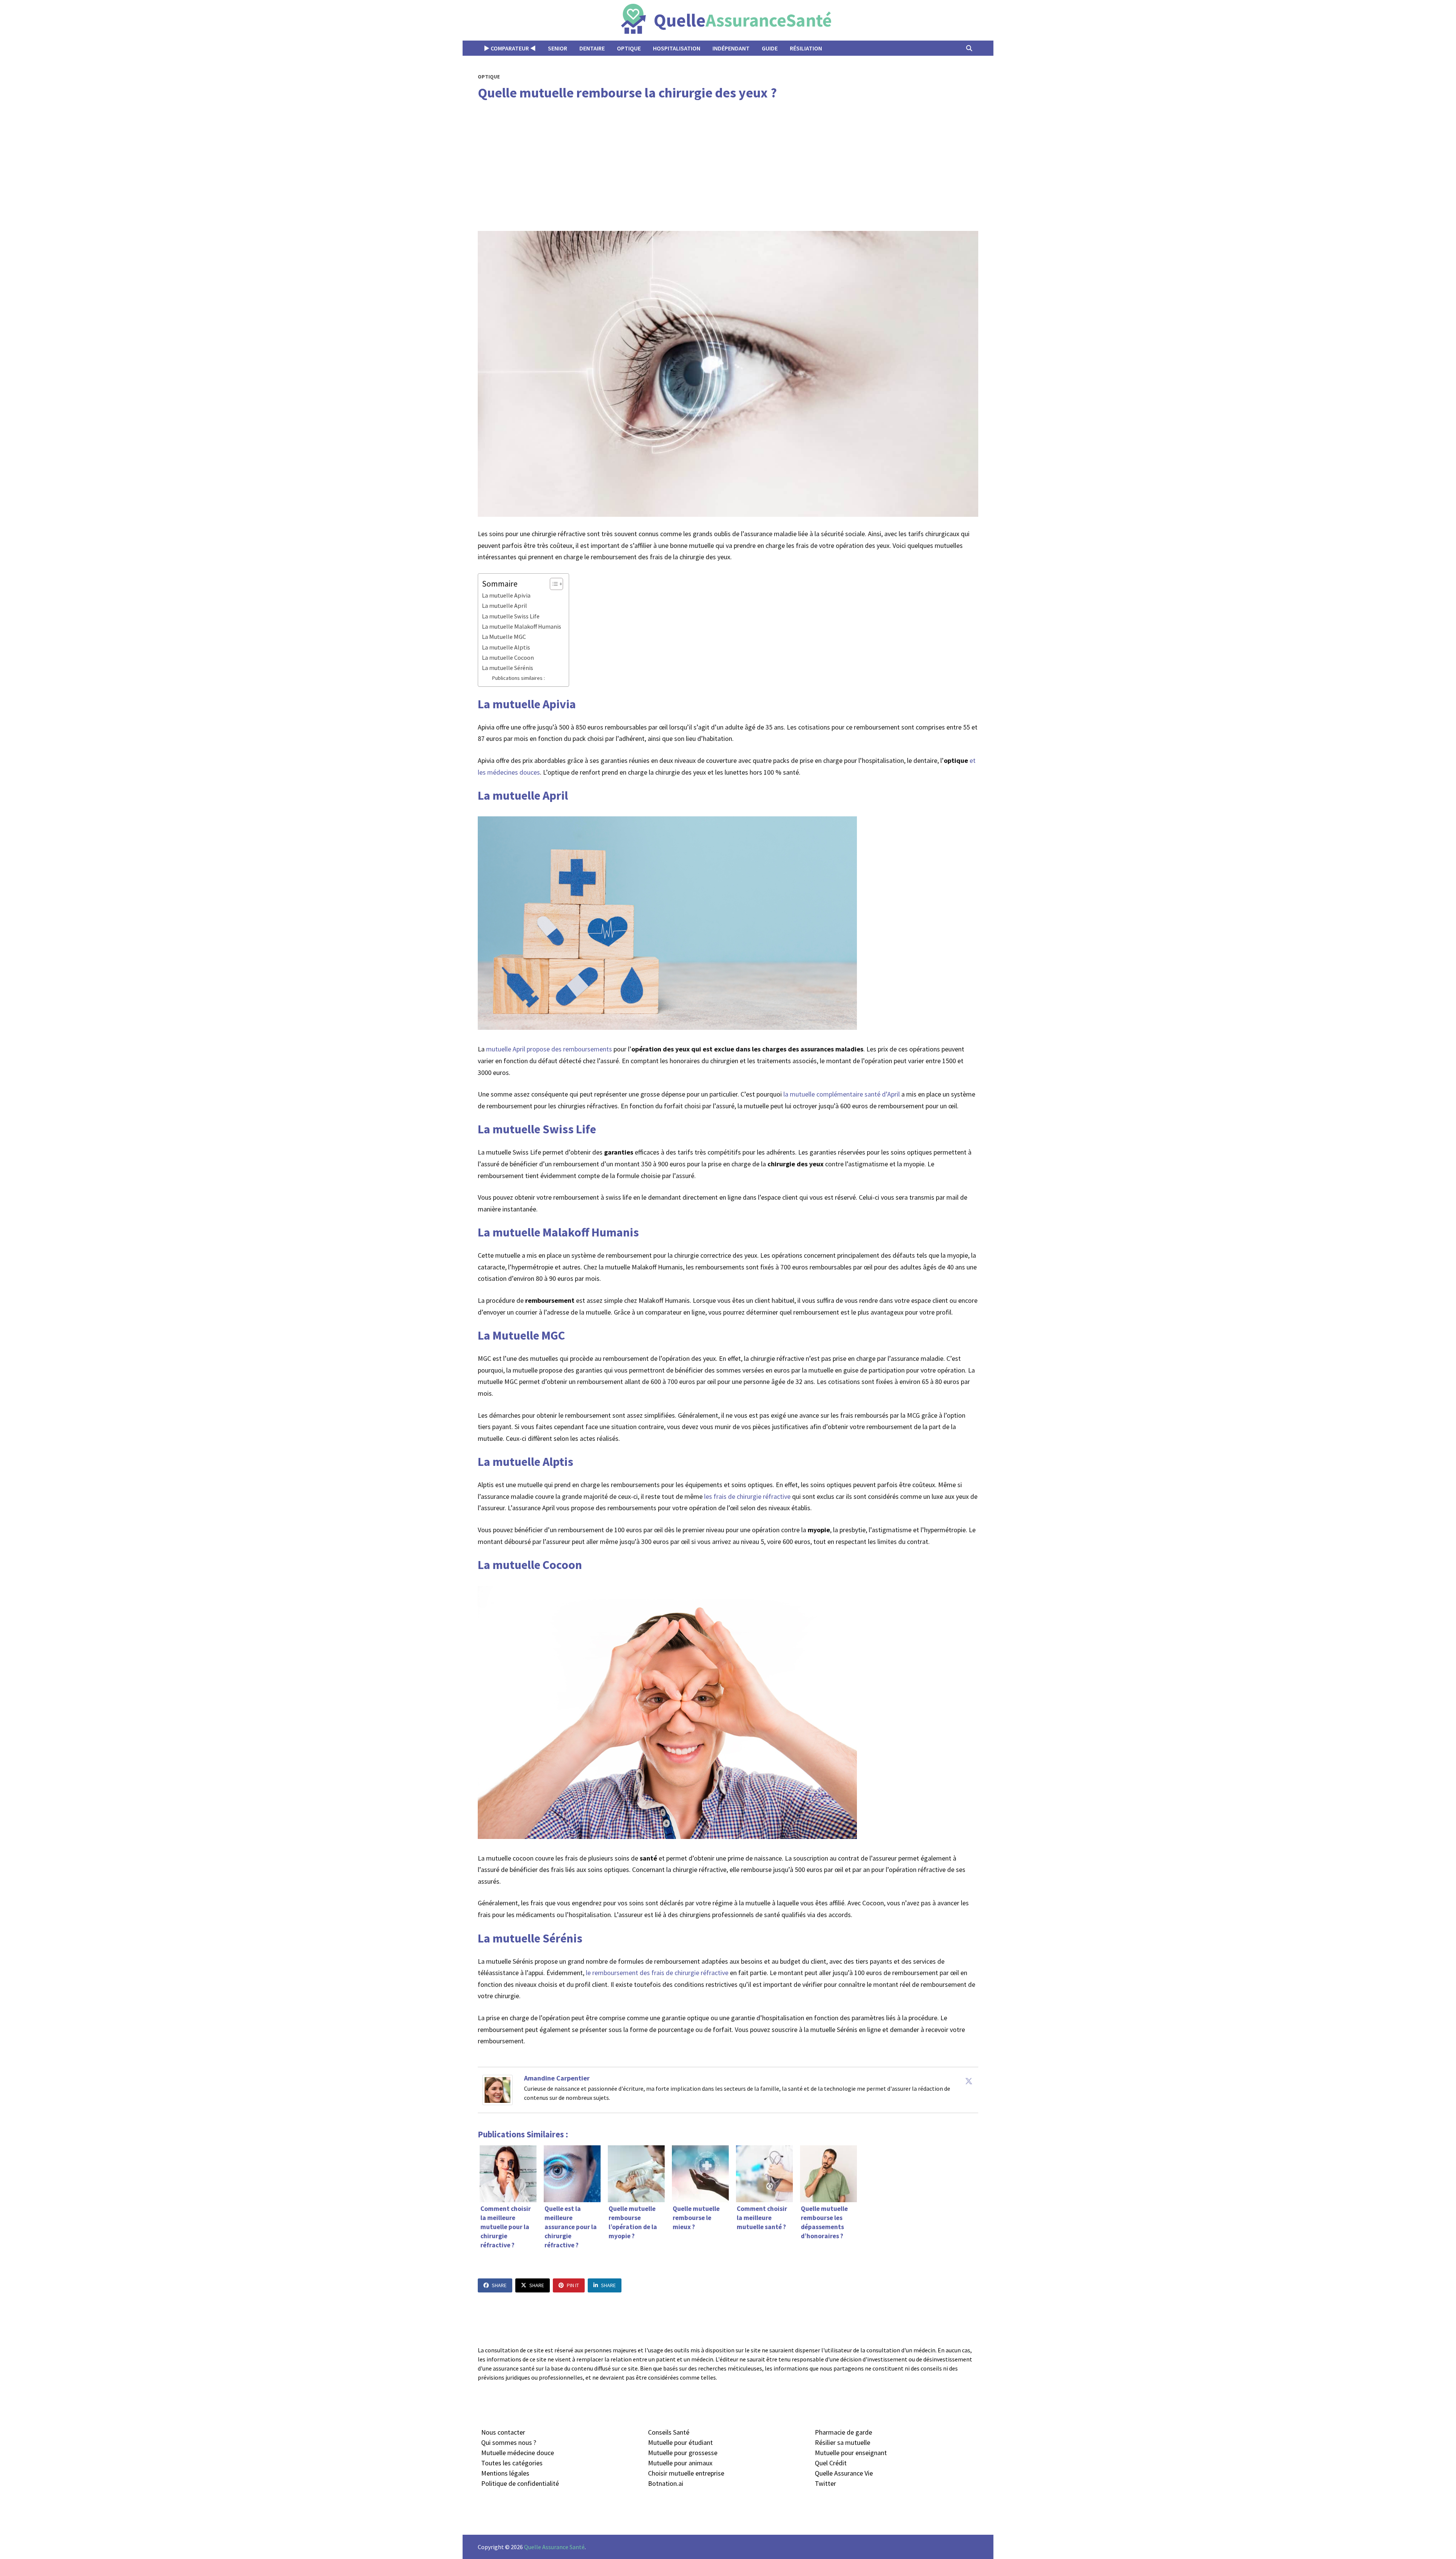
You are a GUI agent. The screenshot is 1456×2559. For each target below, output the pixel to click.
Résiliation (806, 48)
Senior (558, 48)
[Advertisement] (728, 166)
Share (499, 2285)
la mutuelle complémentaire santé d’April (842, 1094)
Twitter (825, 2483)
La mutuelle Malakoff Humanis (522, 626)
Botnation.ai (666, 2483)
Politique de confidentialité (520, 2483)
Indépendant (731, 48)
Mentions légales (505, 2473)
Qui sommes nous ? (509, 2442)
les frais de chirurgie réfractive (748, 1496)
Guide (770, 48)
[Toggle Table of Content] (553, 584)
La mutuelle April (504, 606)
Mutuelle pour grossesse (683, 2453)
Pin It (573, 2285)
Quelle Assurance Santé (554, 2547)
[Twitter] (969, 2081)
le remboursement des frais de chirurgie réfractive (656, 1973)
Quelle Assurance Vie (844, 2473)
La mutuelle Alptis (506, 647)
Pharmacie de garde (843, 2432)
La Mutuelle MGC (504, 637)
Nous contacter (503, 2432)
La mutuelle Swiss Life (511, 616)
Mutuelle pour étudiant (680, 2442)
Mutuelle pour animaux (680, 2463)
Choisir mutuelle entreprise (686, 2473)
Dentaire (592, 48)
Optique (629, 48)
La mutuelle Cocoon (508, 657)
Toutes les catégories (512, 2463)
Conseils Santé (669, 2432)
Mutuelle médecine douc (516, 2453)
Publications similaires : (518, 678)
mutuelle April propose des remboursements (549, 1049)
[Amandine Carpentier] (497, 2089)
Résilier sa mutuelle (843, 2442)
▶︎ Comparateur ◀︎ (510, 48)
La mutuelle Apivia (506, 595)
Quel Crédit (831, 2463)
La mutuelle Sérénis (508, 668)
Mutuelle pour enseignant (851, 2453)
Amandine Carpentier (557, 2078)
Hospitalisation (677, 48)
